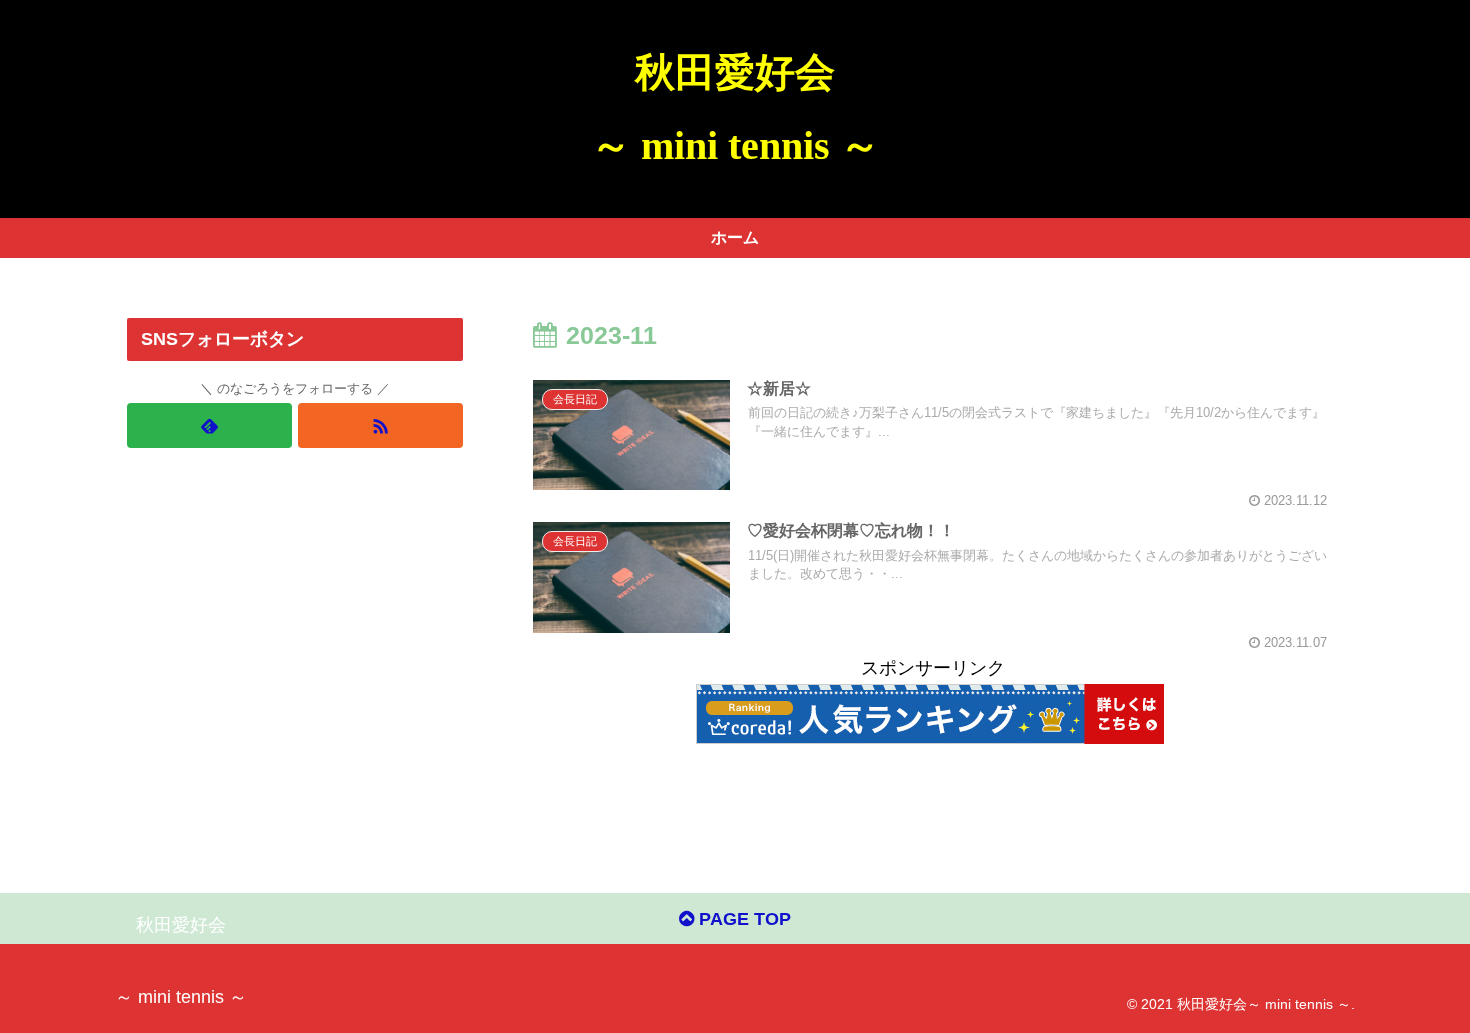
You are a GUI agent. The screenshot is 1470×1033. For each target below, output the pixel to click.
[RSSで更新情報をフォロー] (380, 425)
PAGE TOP (742, 919)
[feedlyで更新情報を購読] (209, 425)
